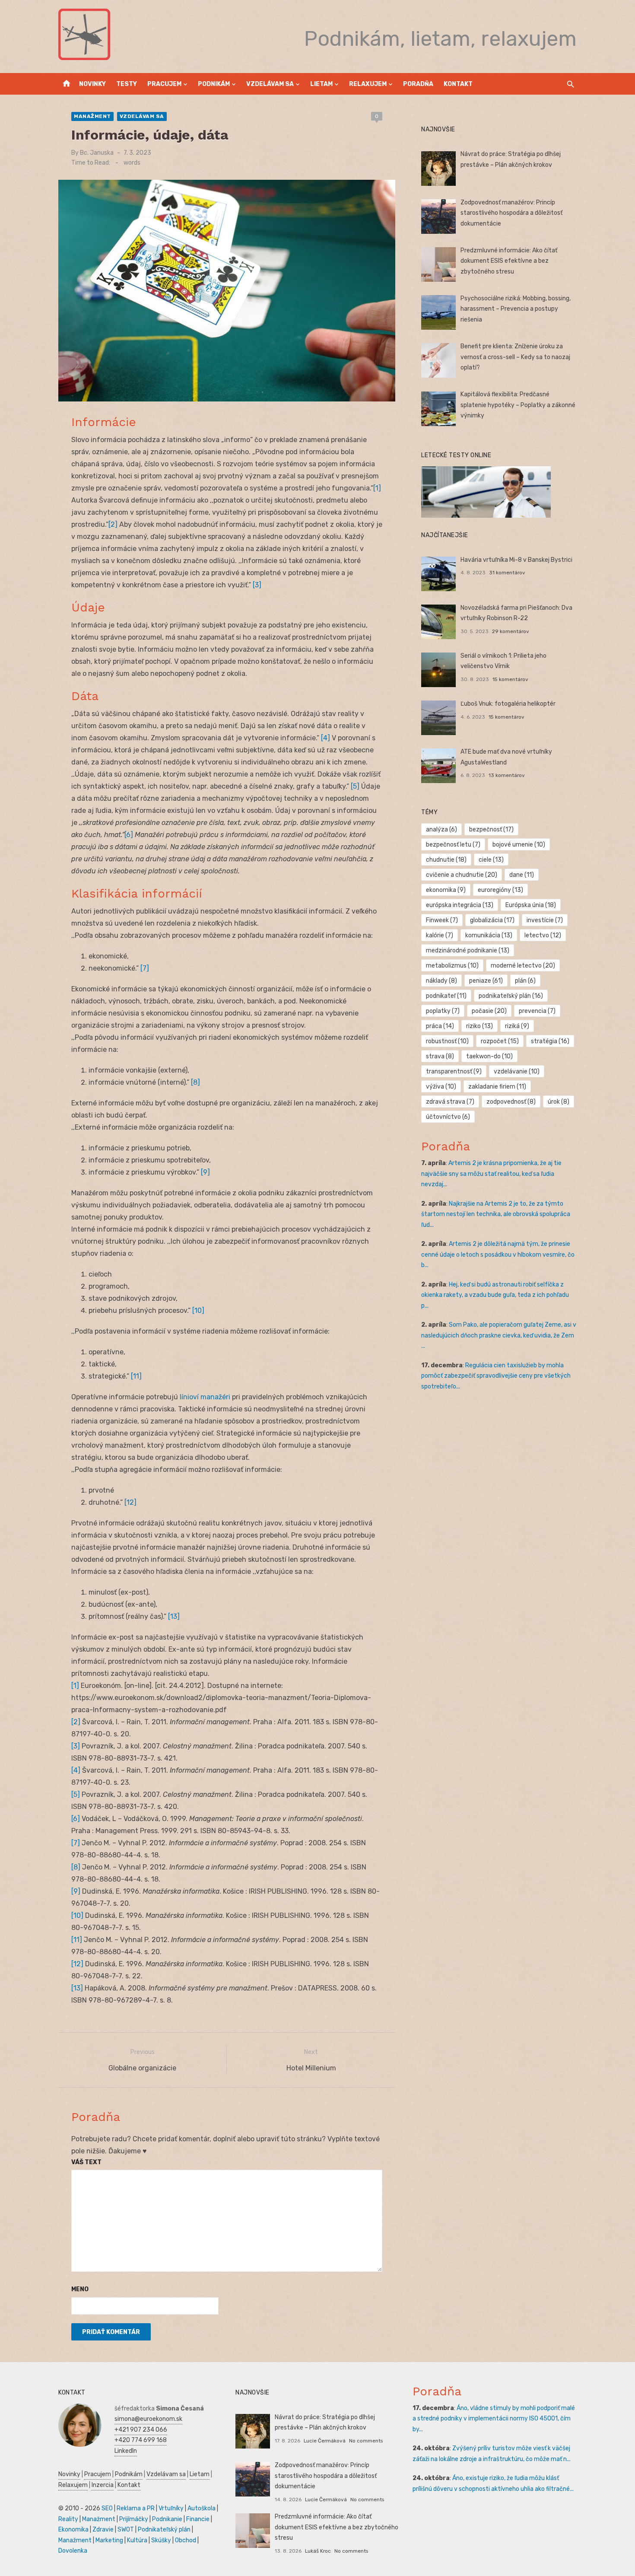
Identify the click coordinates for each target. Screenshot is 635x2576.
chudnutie (446, 860)
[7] (145, 968)
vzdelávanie (517, 1071)
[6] (129, 835)
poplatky (443, 1011)
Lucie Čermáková (325, 2441)
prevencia (537, 1011)
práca (440, 1026)
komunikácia (489, 935)
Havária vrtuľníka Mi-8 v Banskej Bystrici (516, 560)
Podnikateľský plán (164, 2530)
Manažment (92, 116)
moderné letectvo (523, 966)
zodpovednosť (511, 1102)
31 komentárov (507, 573)
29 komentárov (511, 631)
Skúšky (161, 2540)
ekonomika (446, 890)
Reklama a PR (136, 2508)
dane (522, 875)
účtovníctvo (448, 1117)
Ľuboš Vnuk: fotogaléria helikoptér (508, 704)
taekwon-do (489, 1056)
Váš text (86, 2162)
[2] (113, 524)
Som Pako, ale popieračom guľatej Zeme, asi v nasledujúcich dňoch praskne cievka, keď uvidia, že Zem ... (499, 1335)
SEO (107, 2508)
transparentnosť (454, 1071)
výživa (441, 1087)
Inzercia (103, 2485)
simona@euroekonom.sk (148, 2419)
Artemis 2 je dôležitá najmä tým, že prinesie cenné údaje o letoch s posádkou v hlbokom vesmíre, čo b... (498, 1255)
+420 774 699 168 (141, 2440)
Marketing (109, 2540)
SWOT (126, 2530)
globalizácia (492, 920)
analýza (441, 829)
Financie (198, 2519)
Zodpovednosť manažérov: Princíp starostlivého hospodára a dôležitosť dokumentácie (511, 213)
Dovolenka (73, 2551)
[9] (205, 1172)
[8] (195, 1082)
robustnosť (447, 1041)
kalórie (440, 935)
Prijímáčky (134, 2519)
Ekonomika (73, 2530)
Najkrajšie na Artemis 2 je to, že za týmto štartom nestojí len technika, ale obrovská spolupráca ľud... (496, 1214)
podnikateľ (446, 996)
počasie (489, 1011)
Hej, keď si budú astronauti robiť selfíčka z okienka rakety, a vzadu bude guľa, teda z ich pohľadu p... (495, 1295)
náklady (441, 981)
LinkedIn (126, 2451)
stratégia (550, 1041)
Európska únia (531, 905)
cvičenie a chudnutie (462, 875)
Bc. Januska (97, 153)
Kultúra (137, 2540)
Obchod (186, 2540)
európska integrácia (460, 905)
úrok (559, 1102)
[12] (130, 1502)
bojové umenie (519, 845)
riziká (517, 1026)
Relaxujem (368, 84)
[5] (355, 786)
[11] (136, 1376)
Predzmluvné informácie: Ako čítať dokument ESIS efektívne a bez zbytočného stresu (509, 261)
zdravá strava (450, 1102)
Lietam (321, 84)
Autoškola (202, 2508)
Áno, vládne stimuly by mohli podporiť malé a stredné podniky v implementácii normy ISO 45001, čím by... (494, 2419)
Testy (127, 84)
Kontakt (458, 84)
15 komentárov (510, 679)
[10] (198, 1310)
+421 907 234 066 (141, 2430)
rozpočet (500, 1041)
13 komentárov (507, 775)
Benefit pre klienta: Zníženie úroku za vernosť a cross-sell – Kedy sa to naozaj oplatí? (515, 357)
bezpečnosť (491, 829)
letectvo (543, 935)
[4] (325, 738)
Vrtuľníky (171, 2508)
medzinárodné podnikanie (468, 950)
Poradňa (418, 84)
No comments (366, 2441)
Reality (68, 2519)
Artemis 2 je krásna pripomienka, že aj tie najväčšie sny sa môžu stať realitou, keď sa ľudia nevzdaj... (491, 1174)
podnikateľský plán (511, 996)
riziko (479, 1026)
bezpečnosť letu (453, 845)
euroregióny (500, 890)
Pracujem (164, 84)
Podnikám (214, 84)
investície (545, 920)
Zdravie (103, 2530)
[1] (377, 488)
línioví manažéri (205, 1397)
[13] (174, 1616)
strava (440, 1056)
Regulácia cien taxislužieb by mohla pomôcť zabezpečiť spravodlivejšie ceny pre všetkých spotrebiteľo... (496, 1376)
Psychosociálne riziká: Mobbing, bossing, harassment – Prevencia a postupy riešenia (516, 309)
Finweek (442, 920)
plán (525, 981)
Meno (80, 2289)
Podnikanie (167, 2519)
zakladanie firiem (497, 1087)
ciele (491, 860)
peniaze (486, 981)
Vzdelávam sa (270, 84)
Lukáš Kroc (318, 2551)
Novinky (92, 84)
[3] (257, 585)
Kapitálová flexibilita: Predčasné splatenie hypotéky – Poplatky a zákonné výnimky (518, 405)
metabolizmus (452, 966)
